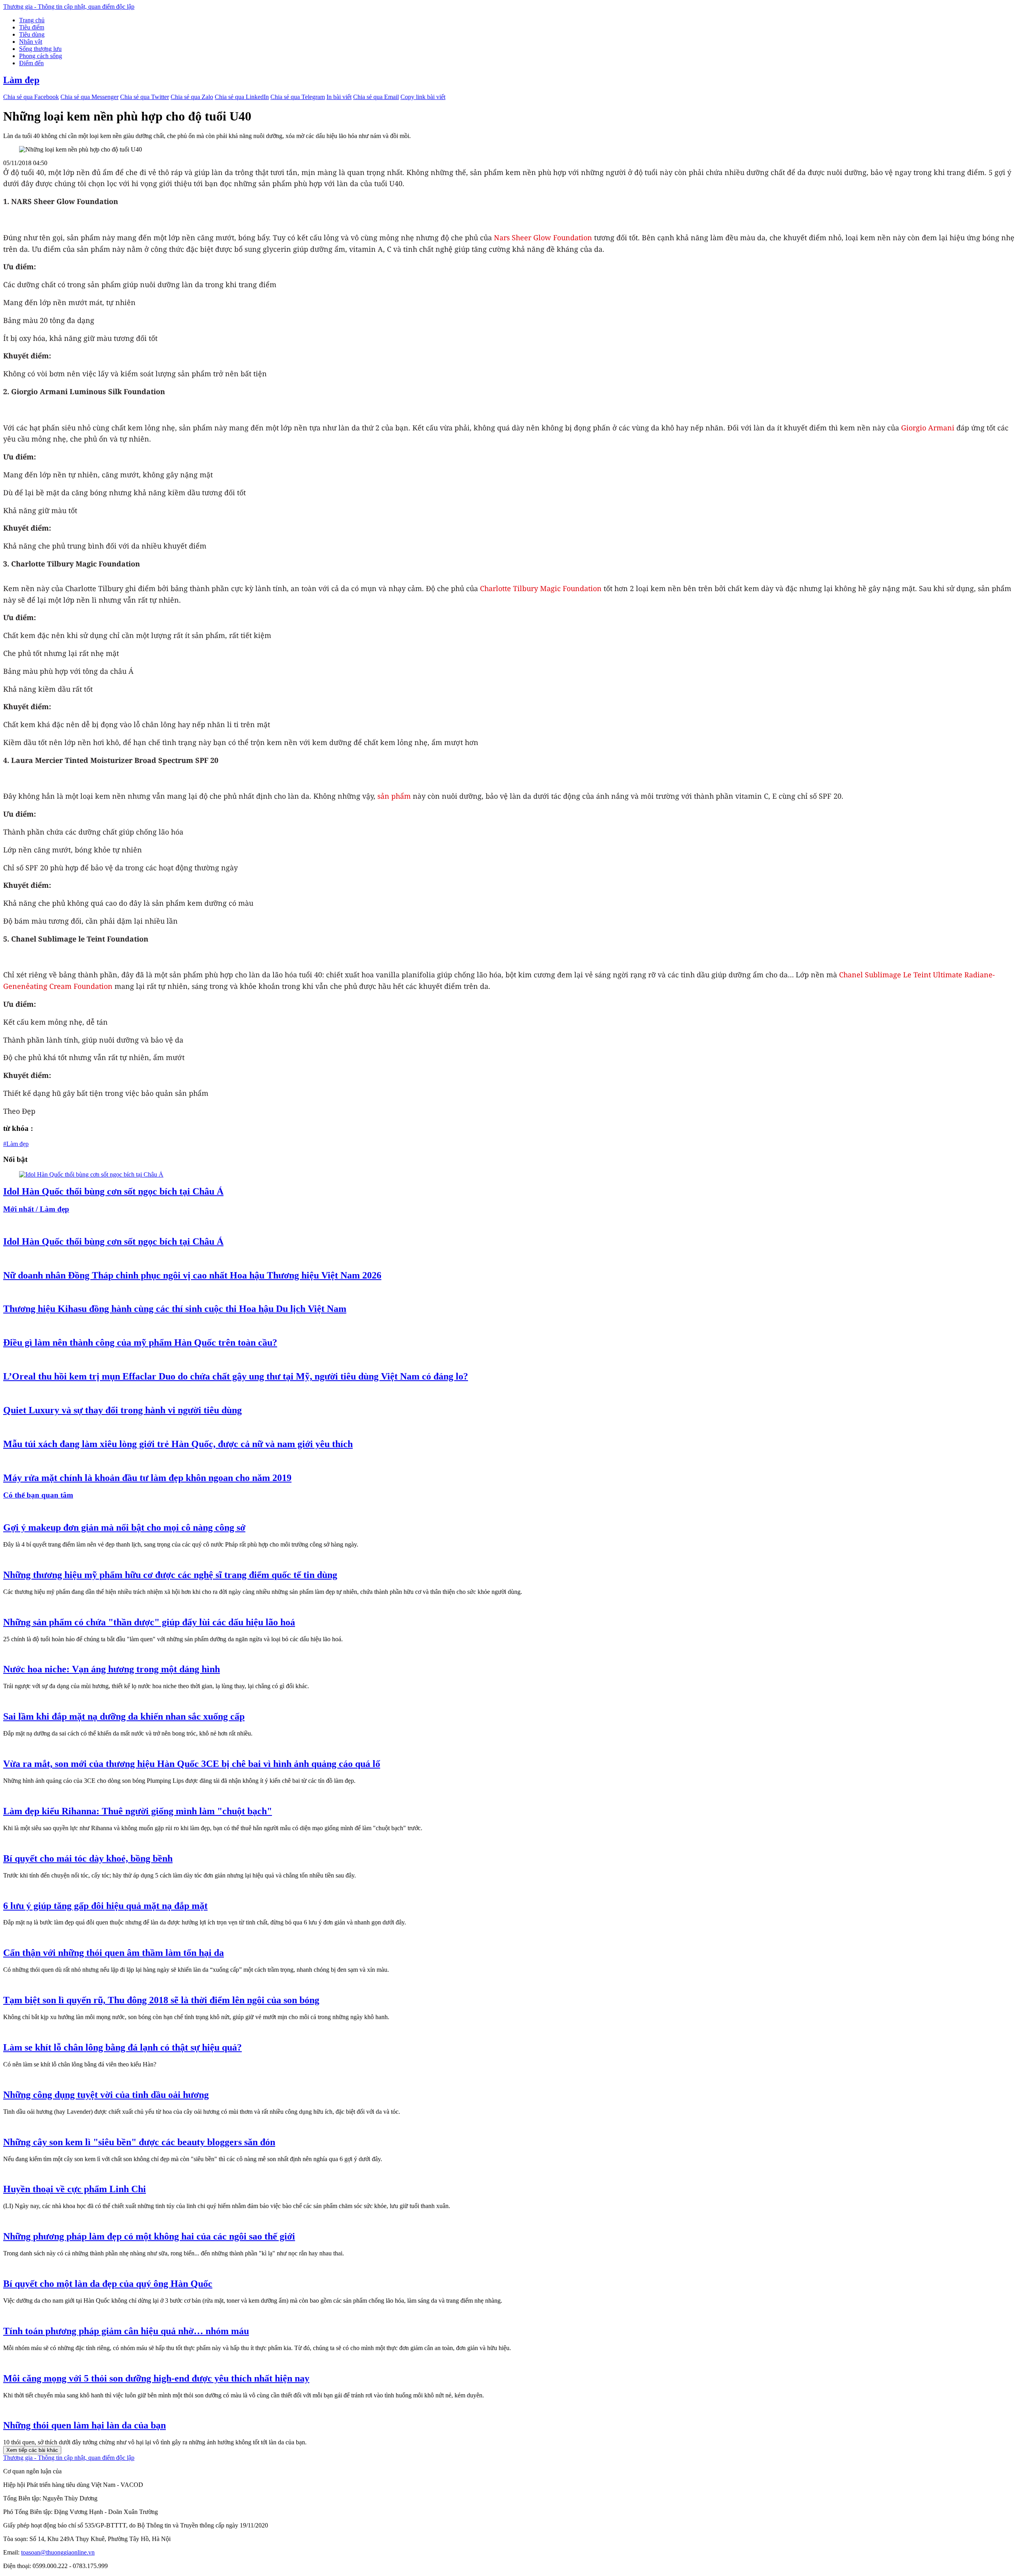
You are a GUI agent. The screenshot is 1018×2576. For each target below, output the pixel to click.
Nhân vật (31, 42)
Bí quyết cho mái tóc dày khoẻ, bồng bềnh (88, 1858)
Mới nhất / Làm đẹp (36, 1209)
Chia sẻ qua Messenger (89, 97)
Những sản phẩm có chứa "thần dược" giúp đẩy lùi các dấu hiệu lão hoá (149, 1622)
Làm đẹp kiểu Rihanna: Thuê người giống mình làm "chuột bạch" (138, 1811)
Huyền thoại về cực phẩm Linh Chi (75, 2189)
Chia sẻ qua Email (376, 97)
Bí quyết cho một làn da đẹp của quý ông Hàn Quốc (108, 2284)
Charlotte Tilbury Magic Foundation (541, 588)
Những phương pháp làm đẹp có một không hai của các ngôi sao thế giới (149, 2236)
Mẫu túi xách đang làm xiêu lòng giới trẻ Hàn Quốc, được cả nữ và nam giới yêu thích (178, 1444)
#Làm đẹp (16, 1144)
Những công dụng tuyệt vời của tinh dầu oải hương (106, 2095)
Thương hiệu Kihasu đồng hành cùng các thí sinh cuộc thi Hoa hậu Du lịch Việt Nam (175, 1309)
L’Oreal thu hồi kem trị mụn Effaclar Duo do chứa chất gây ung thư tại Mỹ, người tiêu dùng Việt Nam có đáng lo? (236, 1376)
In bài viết (339, 97)
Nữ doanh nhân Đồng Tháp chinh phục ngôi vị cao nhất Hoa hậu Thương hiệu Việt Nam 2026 (192, 1275)
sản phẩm (394, 796)
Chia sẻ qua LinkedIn (242, 97)
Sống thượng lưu (40, 49)
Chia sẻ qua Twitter (145, 97)
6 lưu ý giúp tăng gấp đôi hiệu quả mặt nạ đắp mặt (105, 1906)
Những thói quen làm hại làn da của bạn (85, 2425)
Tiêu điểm (32, 27)
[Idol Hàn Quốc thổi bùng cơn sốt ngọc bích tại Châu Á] (91, 1174)
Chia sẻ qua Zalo (192, 97)
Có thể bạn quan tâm (38, 1495)
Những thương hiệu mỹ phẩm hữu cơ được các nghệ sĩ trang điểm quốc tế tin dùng (170, 1575)
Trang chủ (32, 20)
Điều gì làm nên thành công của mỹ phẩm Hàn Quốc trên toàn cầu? (140, 1342)
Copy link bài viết (423, 97)
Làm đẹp (21, 80)
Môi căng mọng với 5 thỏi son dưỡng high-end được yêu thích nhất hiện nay (156, 2378)
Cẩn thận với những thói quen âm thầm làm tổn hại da (114, 1953)
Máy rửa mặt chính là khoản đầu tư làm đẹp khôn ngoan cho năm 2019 (147, 1478)
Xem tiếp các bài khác (32, 2450)
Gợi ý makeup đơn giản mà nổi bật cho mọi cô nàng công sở (124, 1527)
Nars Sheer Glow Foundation (543, 237)
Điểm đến (31, 63)
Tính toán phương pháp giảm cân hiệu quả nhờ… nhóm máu (126, 2331)
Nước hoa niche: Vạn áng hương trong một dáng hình (112, 1669)
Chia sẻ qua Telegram (298, 97)
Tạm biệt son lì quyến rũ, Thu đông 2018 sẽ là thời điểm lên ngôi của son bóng (161, 2000)
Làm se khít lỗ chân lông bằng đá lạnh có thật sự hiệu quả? (122, 2047)
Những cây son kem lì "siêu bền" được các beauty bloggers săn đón (139, 2142)
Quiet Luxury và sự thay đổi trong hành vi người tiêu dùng (122, 1410)
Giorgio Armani (928, 428)
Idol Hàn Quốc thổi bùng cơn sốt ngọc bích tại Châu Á (113, 1191)
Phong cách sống (41, 56)
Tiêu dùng (32, 34)
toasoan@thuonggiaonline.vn (58, 2552)
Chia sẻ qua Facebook (31, 97)
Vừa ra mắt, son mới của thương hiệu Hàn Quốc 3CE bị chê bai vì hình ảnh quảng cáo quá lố (192, 1764)
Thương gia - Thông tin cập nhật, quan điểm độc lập (69, 7)
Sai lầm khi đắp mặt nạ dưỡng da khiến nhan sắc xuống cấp (124, 1716)
